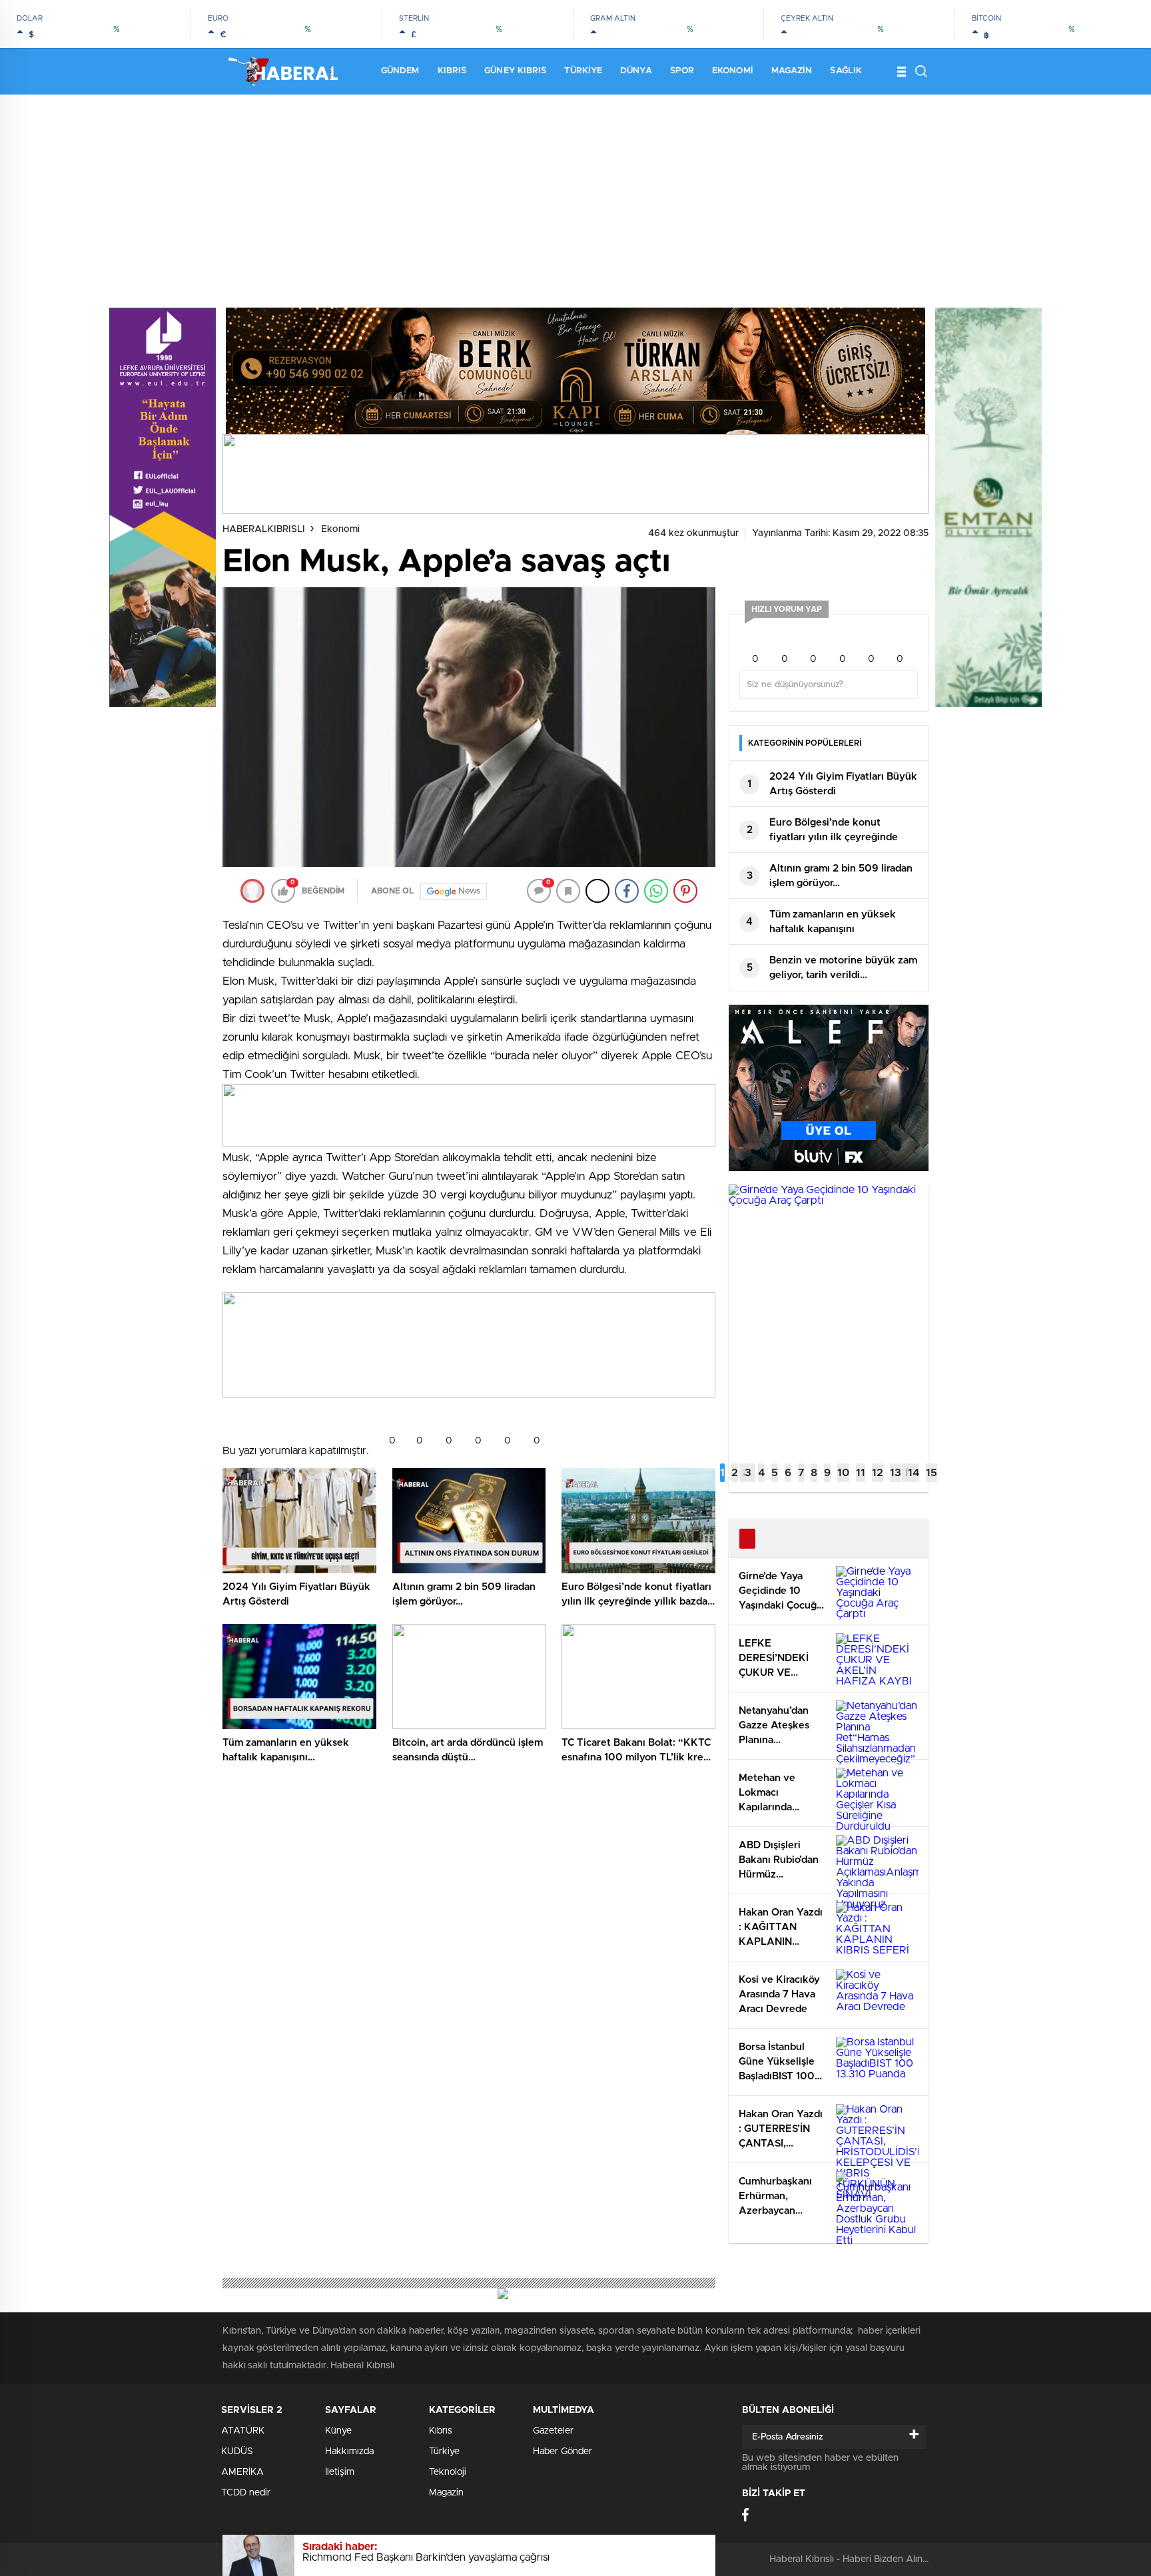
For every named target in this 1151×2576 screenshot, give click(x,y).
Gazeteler (553, 2431)
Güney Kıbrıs (515, 71)
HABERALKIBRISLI (264, 529)
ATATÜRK (243, 2431)
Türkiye (583, 71)
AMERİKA (242, 2472)
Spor (682, 71)
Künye (338, 2431)
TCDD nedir (246, 2493)
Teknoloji (448, 2472)
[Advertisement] (575, 194)
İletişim (340, 2472)
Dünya (636, 71)
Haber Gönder (563, 2451)
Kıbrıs (452, 71)
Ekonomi (733, 71)
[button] (722, 1473)
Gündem (400, 71)
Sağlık (846, 71)
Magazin (792, 71)
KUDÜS (237, 2451)
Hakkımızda (349, 2451)
